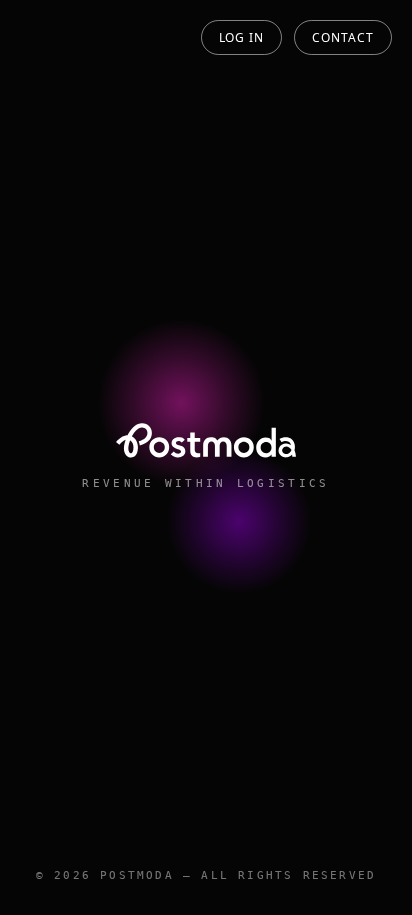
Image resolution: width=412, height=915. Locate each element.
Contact (343, 37)
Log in (242, 37)
